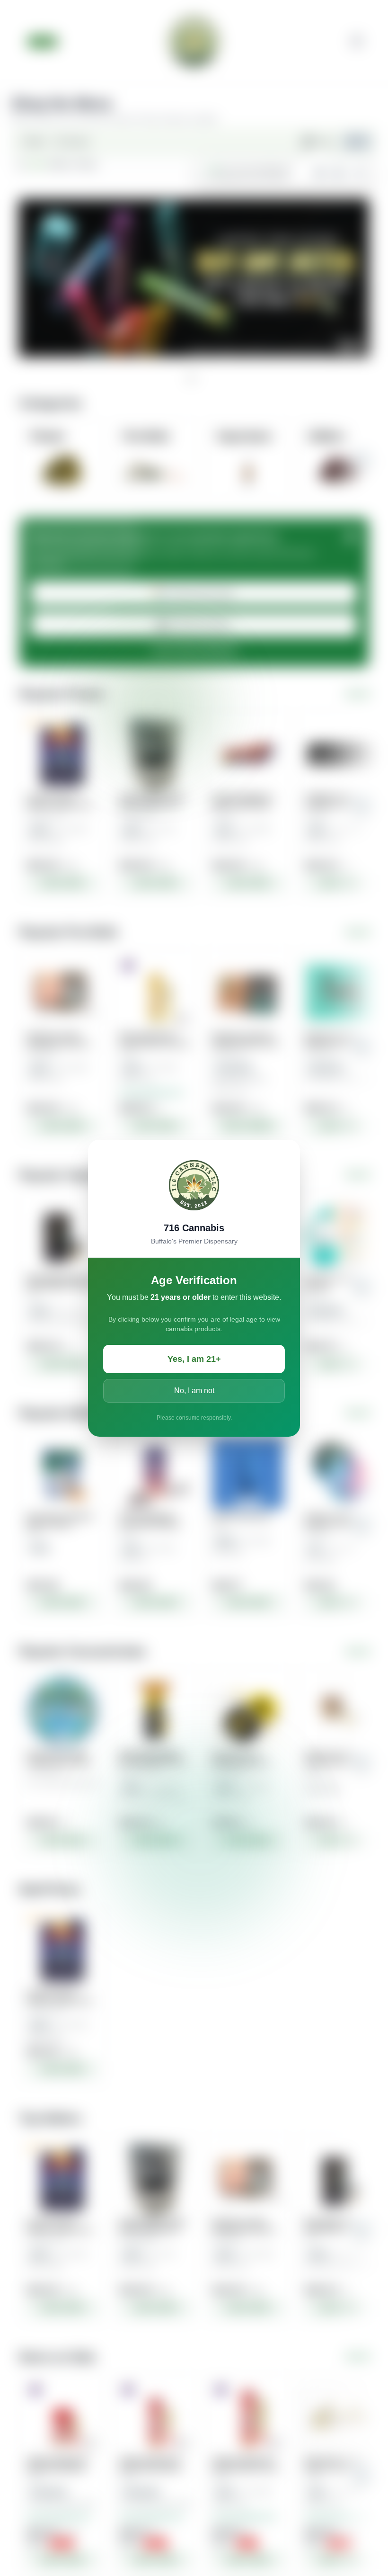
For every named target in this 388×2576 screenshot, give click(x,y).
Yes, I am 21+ (194, 1359)
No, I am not (194, 1391)
